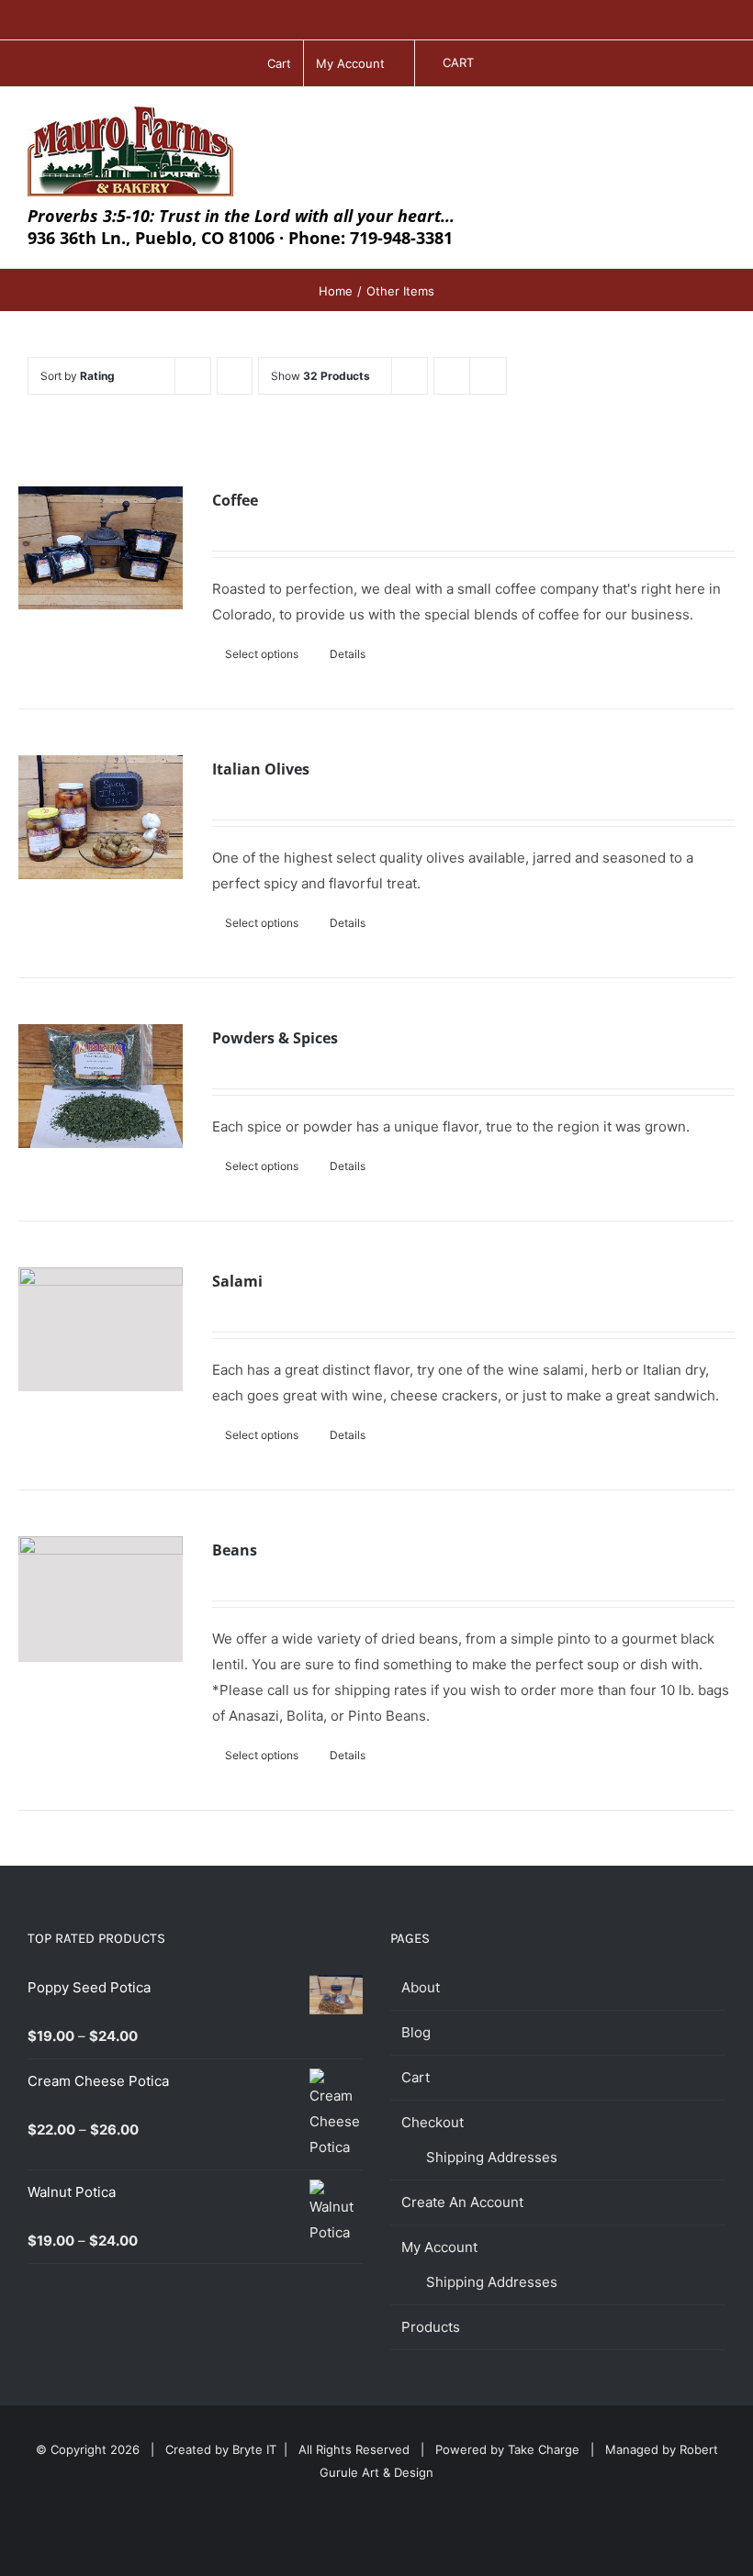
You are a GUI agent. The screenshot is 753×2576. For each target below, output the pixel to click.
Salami (237, 1281)
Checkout (433, 2122)
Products (431, 2327)
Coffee (235, 500)
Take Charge (544, 2449)
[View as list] (488, 376)
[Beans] (101, 1599)
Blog (416, 2032)
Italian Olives (261, 769)
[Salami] (101, 1329)
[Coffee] (101, 548)
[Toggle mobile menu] (718, 124)
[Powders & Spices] (101, 1086)
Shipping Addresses (492, 2157)
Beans (235, 1550)
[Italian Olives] (101, 817)
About (421, 1987)
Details (348, 654)
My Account (439, 2247)
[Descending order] (235, 376)
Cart (416, 2077)
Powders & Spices (275, 1038)
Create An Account (462, 2202)
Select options (262, 654)
